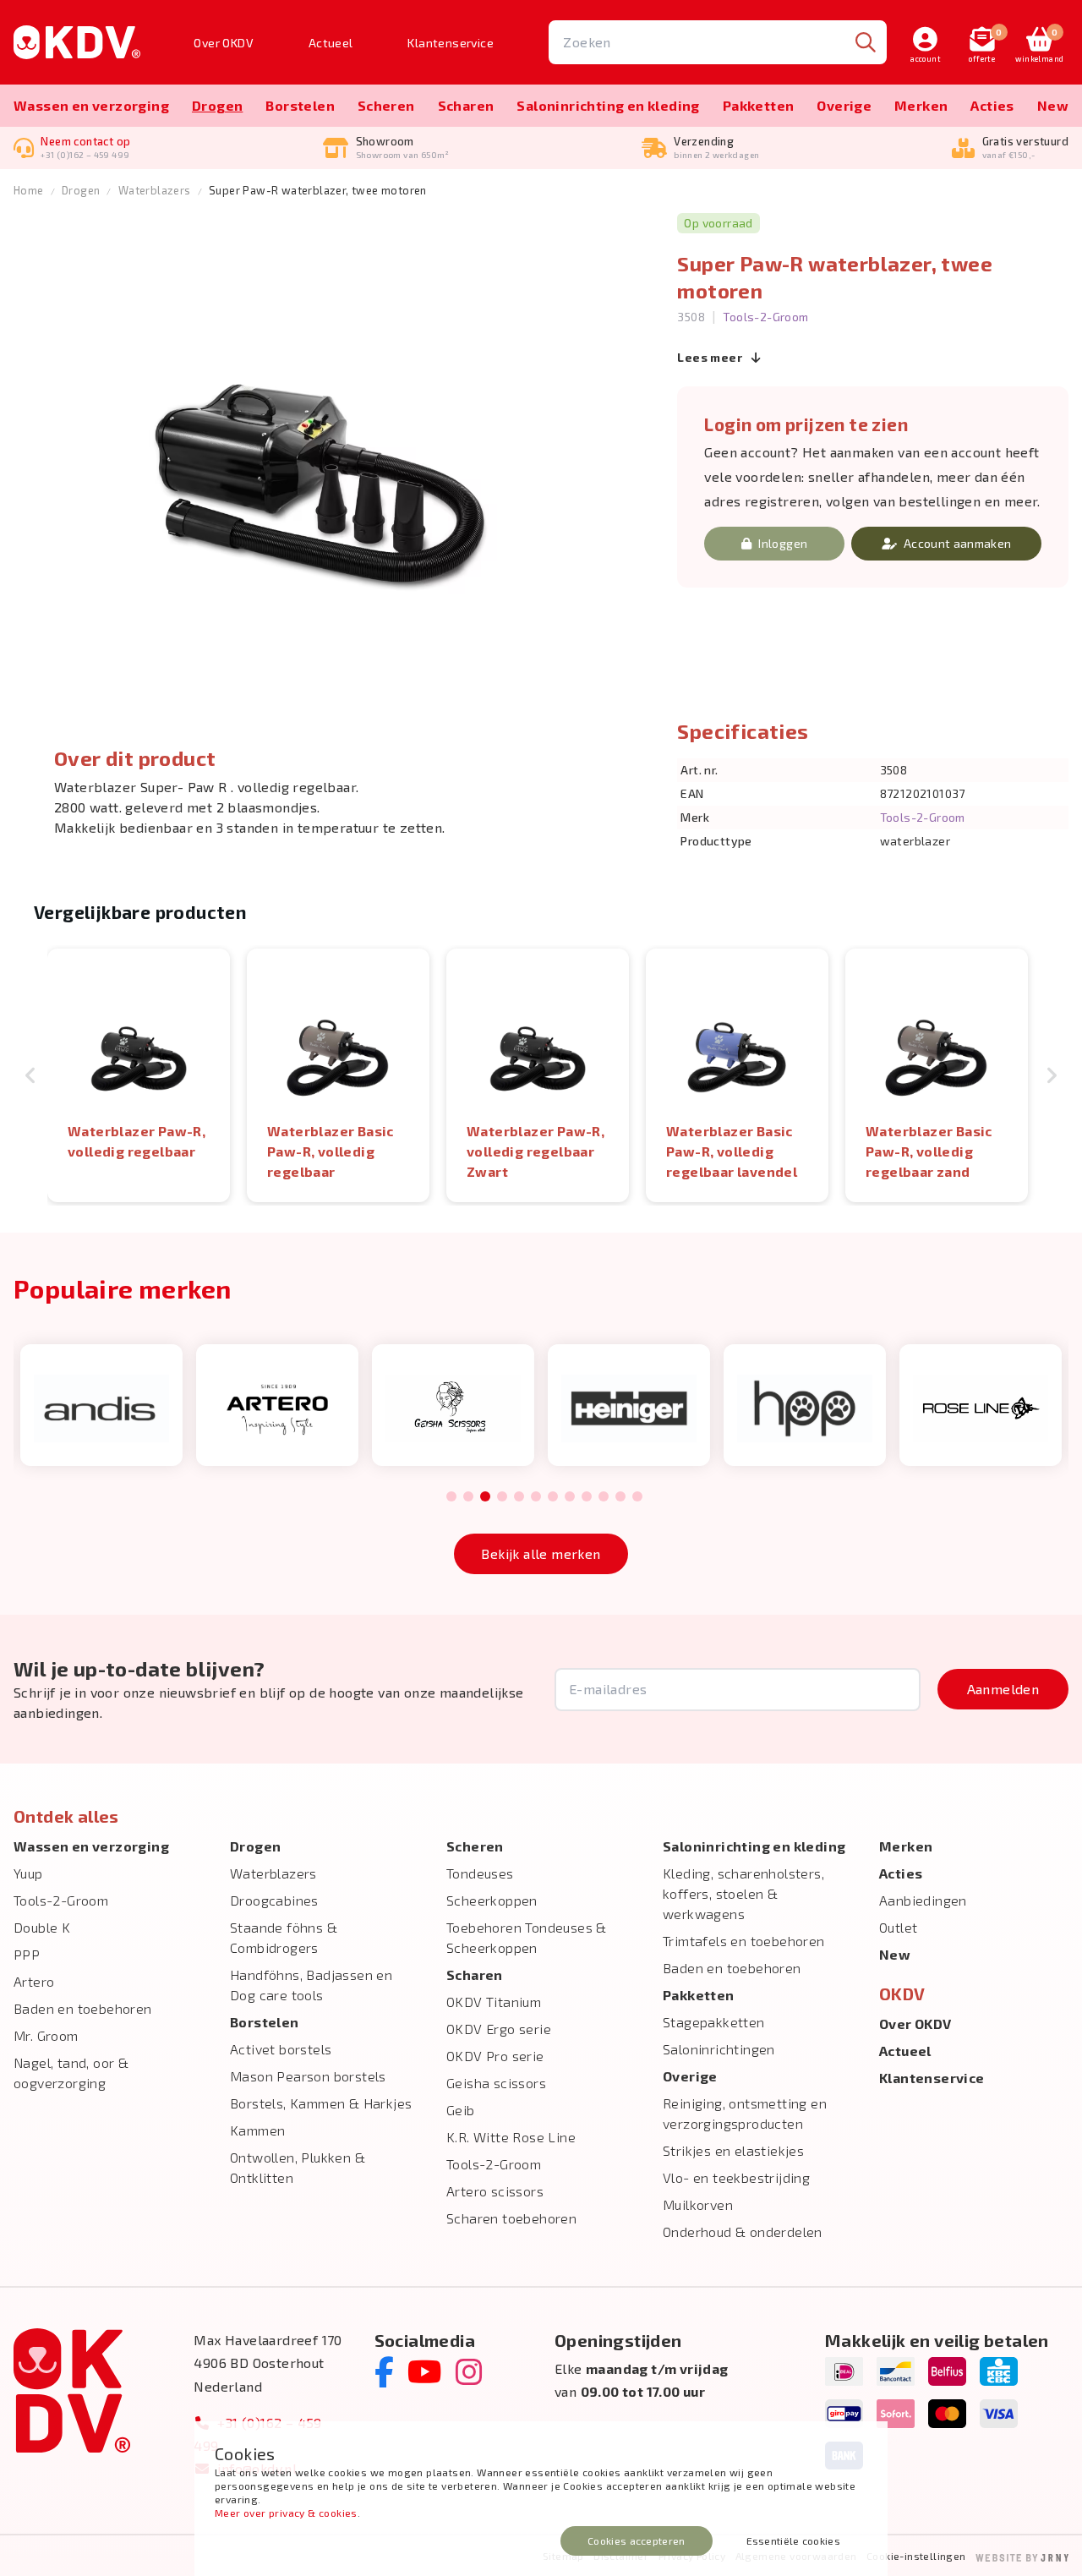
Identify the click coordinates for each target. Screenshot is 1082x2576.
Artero (34, 1981)
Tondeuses (480, 1873)
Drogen (217, 105)
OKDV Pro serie (495, 2056)
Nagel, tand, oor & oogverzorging (71, 2073)
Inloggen (783, 543)
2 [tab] (468, 1497)
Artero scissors (495, 2191)
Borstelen (300, 105)
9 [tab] (586, 1497)
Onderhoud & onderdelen (743, 2231)
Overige (844, 105)
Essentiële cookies (793, 2540)
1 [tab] (451, 1497)
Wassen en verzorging (91, 105)
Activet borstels (281, 2049)
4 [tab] (502, 1497)
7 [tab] (553, 1497)
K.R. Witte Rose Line (511, 2137)
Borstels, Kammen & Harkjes (321, 2103)
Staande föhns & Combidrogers (284, 1937)
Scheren (386, 105)
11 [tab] (620, 1497)
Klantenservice (451, 43)
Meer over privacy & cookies (286, 2513)
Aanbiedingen (923, 1900)
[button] (30, 1075)
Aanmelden (1003, 1689)
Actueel (331, 43)
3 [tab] (485, 1497)
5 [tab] (519, 1497)
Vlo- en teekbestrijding (736, 2177)
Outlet (898, 1927)
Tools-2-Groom (765, 317)
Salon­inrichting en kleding (608, 105)
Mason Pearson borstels (308, 2076)
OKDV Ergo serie (499, 2029)
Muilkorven (698, 2204)
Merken (921, 105)
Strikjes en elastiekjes (733, 2150)
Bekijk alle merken (541, 1553)
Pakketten (759, 105)
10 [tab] (604, 1497)
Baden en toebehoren (83, 2008)
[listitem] (139, 1075)
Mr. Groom (46, 2035)
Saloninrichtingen (719, 2049)
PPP (27, 1954)
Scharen (466, 105)
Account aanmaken (958, 543)
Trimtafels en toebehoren (744, 1941)
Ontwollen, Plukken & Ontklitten (298, 2167)
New (1053, 105)
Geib (461, 2110)
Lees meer (711, 357)
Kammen (257, 2130)
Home (29, 190)
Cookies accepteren (636, 2540)
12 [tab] (637, 1497)
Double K (42, 1927)
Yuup (28, 1873)
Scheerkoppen (492, 1900)
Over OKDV (224, 43)
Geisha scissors (496, 2083)
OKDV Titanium (494, 2002)
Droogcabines (274, 1900)
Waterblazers (155, 190)
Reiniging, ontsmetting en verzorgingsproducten (745, 2113)
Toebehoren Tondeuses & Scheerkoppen (527, 1937)
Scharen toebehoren (511, 2218)
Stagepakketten (714, 2022)
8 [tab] (569, 1497)
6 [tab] (536, 1497)
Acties (992, 105)
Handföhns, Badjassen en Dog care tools (311, 1985)
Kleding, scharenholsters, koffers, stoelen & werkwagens (743, 1893)
